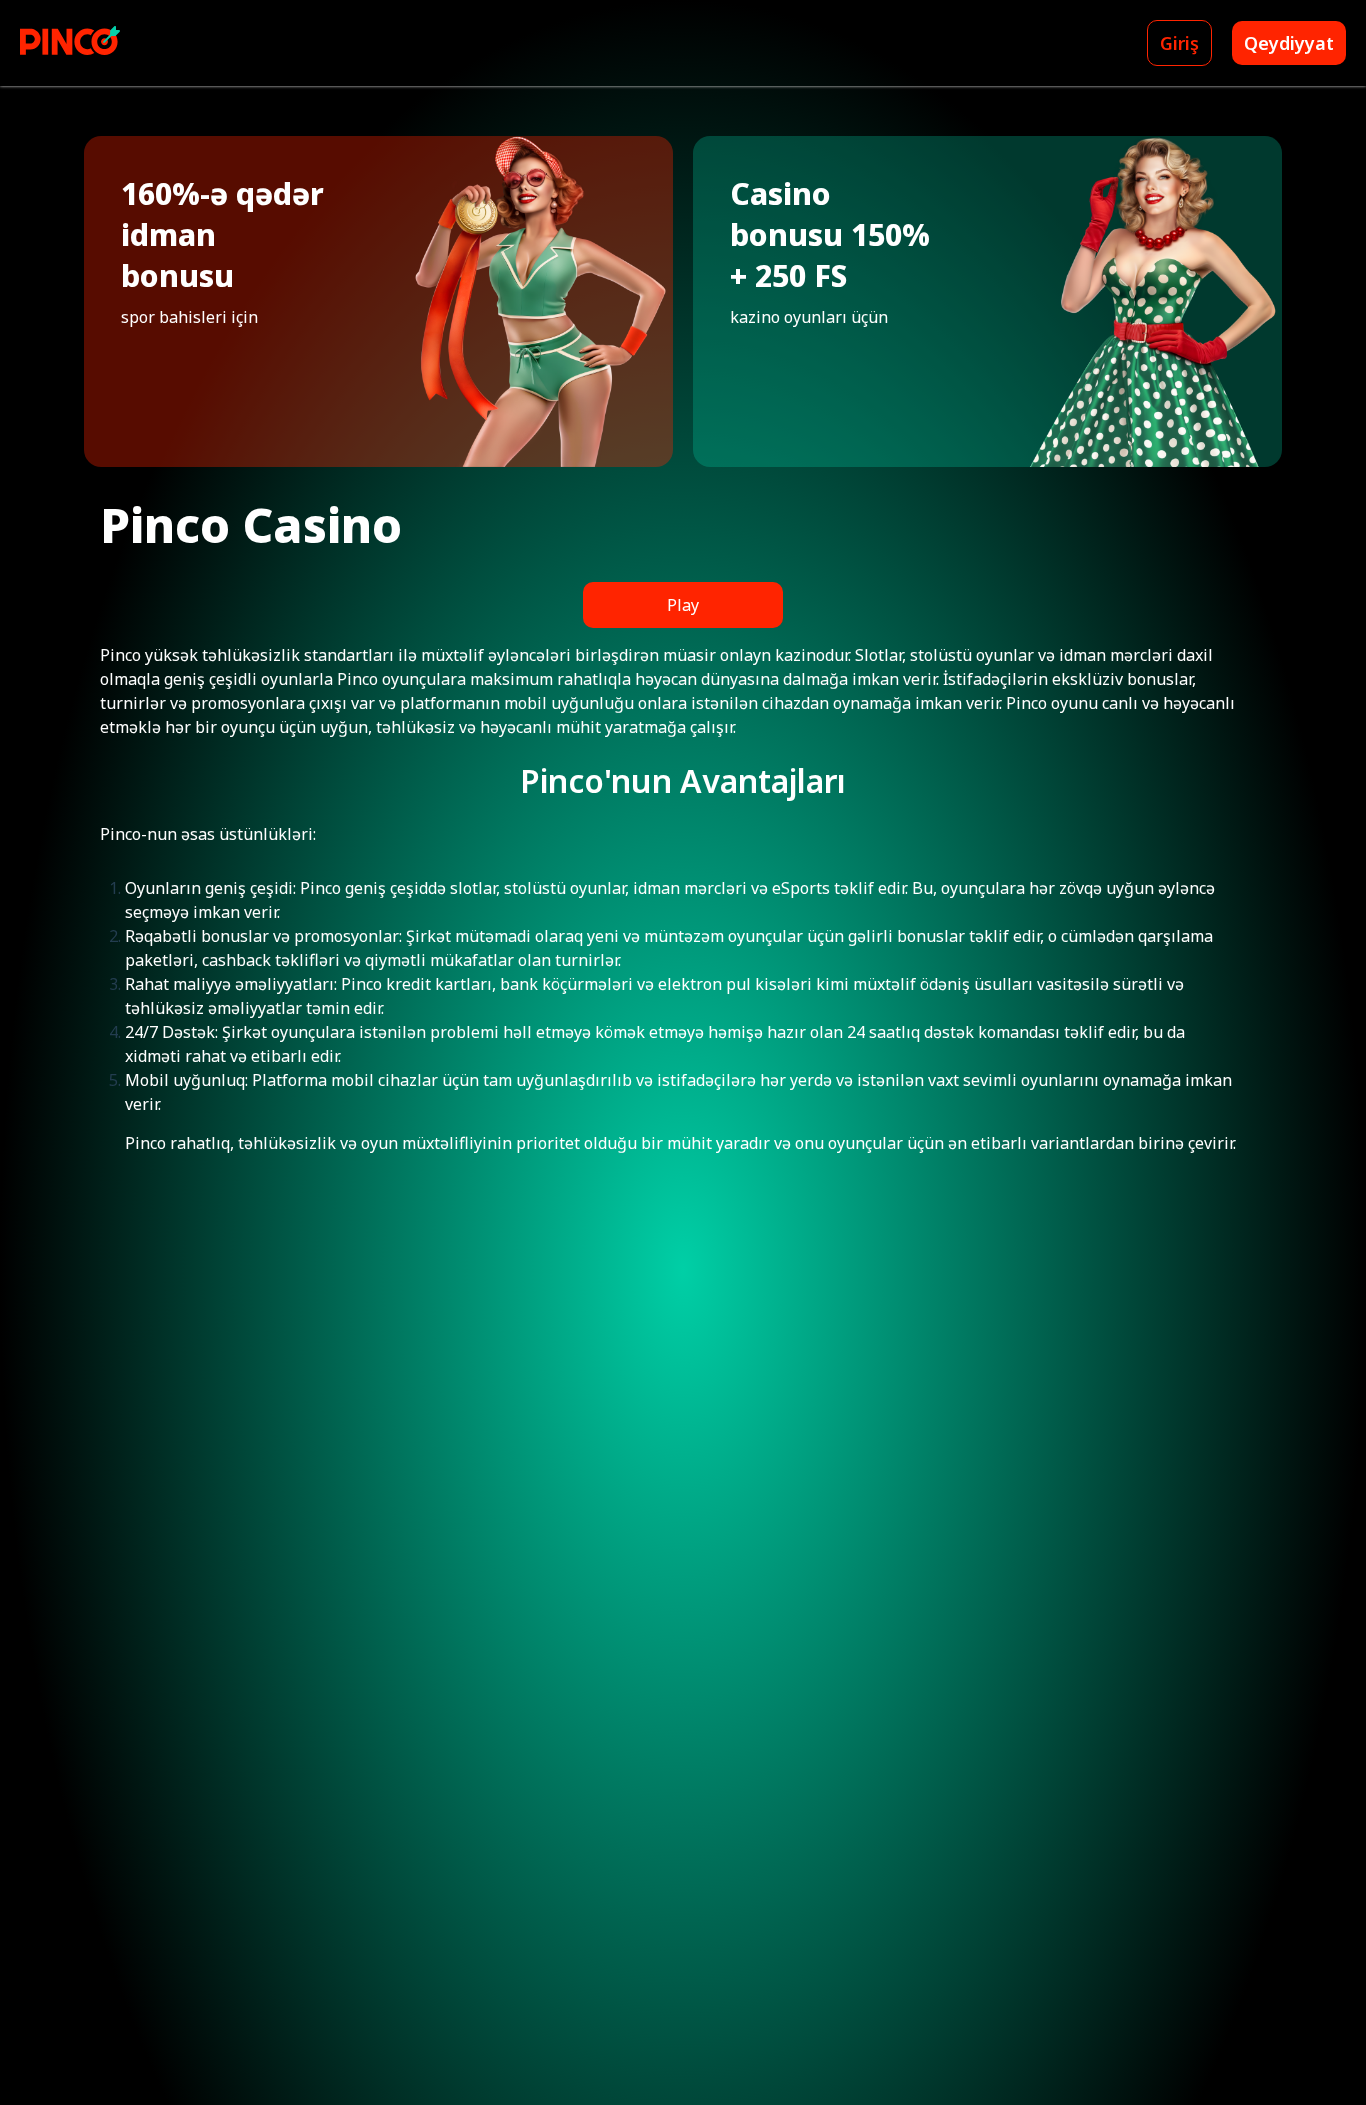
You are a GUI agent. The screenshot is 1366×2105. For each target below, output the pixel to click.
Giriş (1179, 43)
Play (683, 605)
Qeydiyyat (1289, 43)
